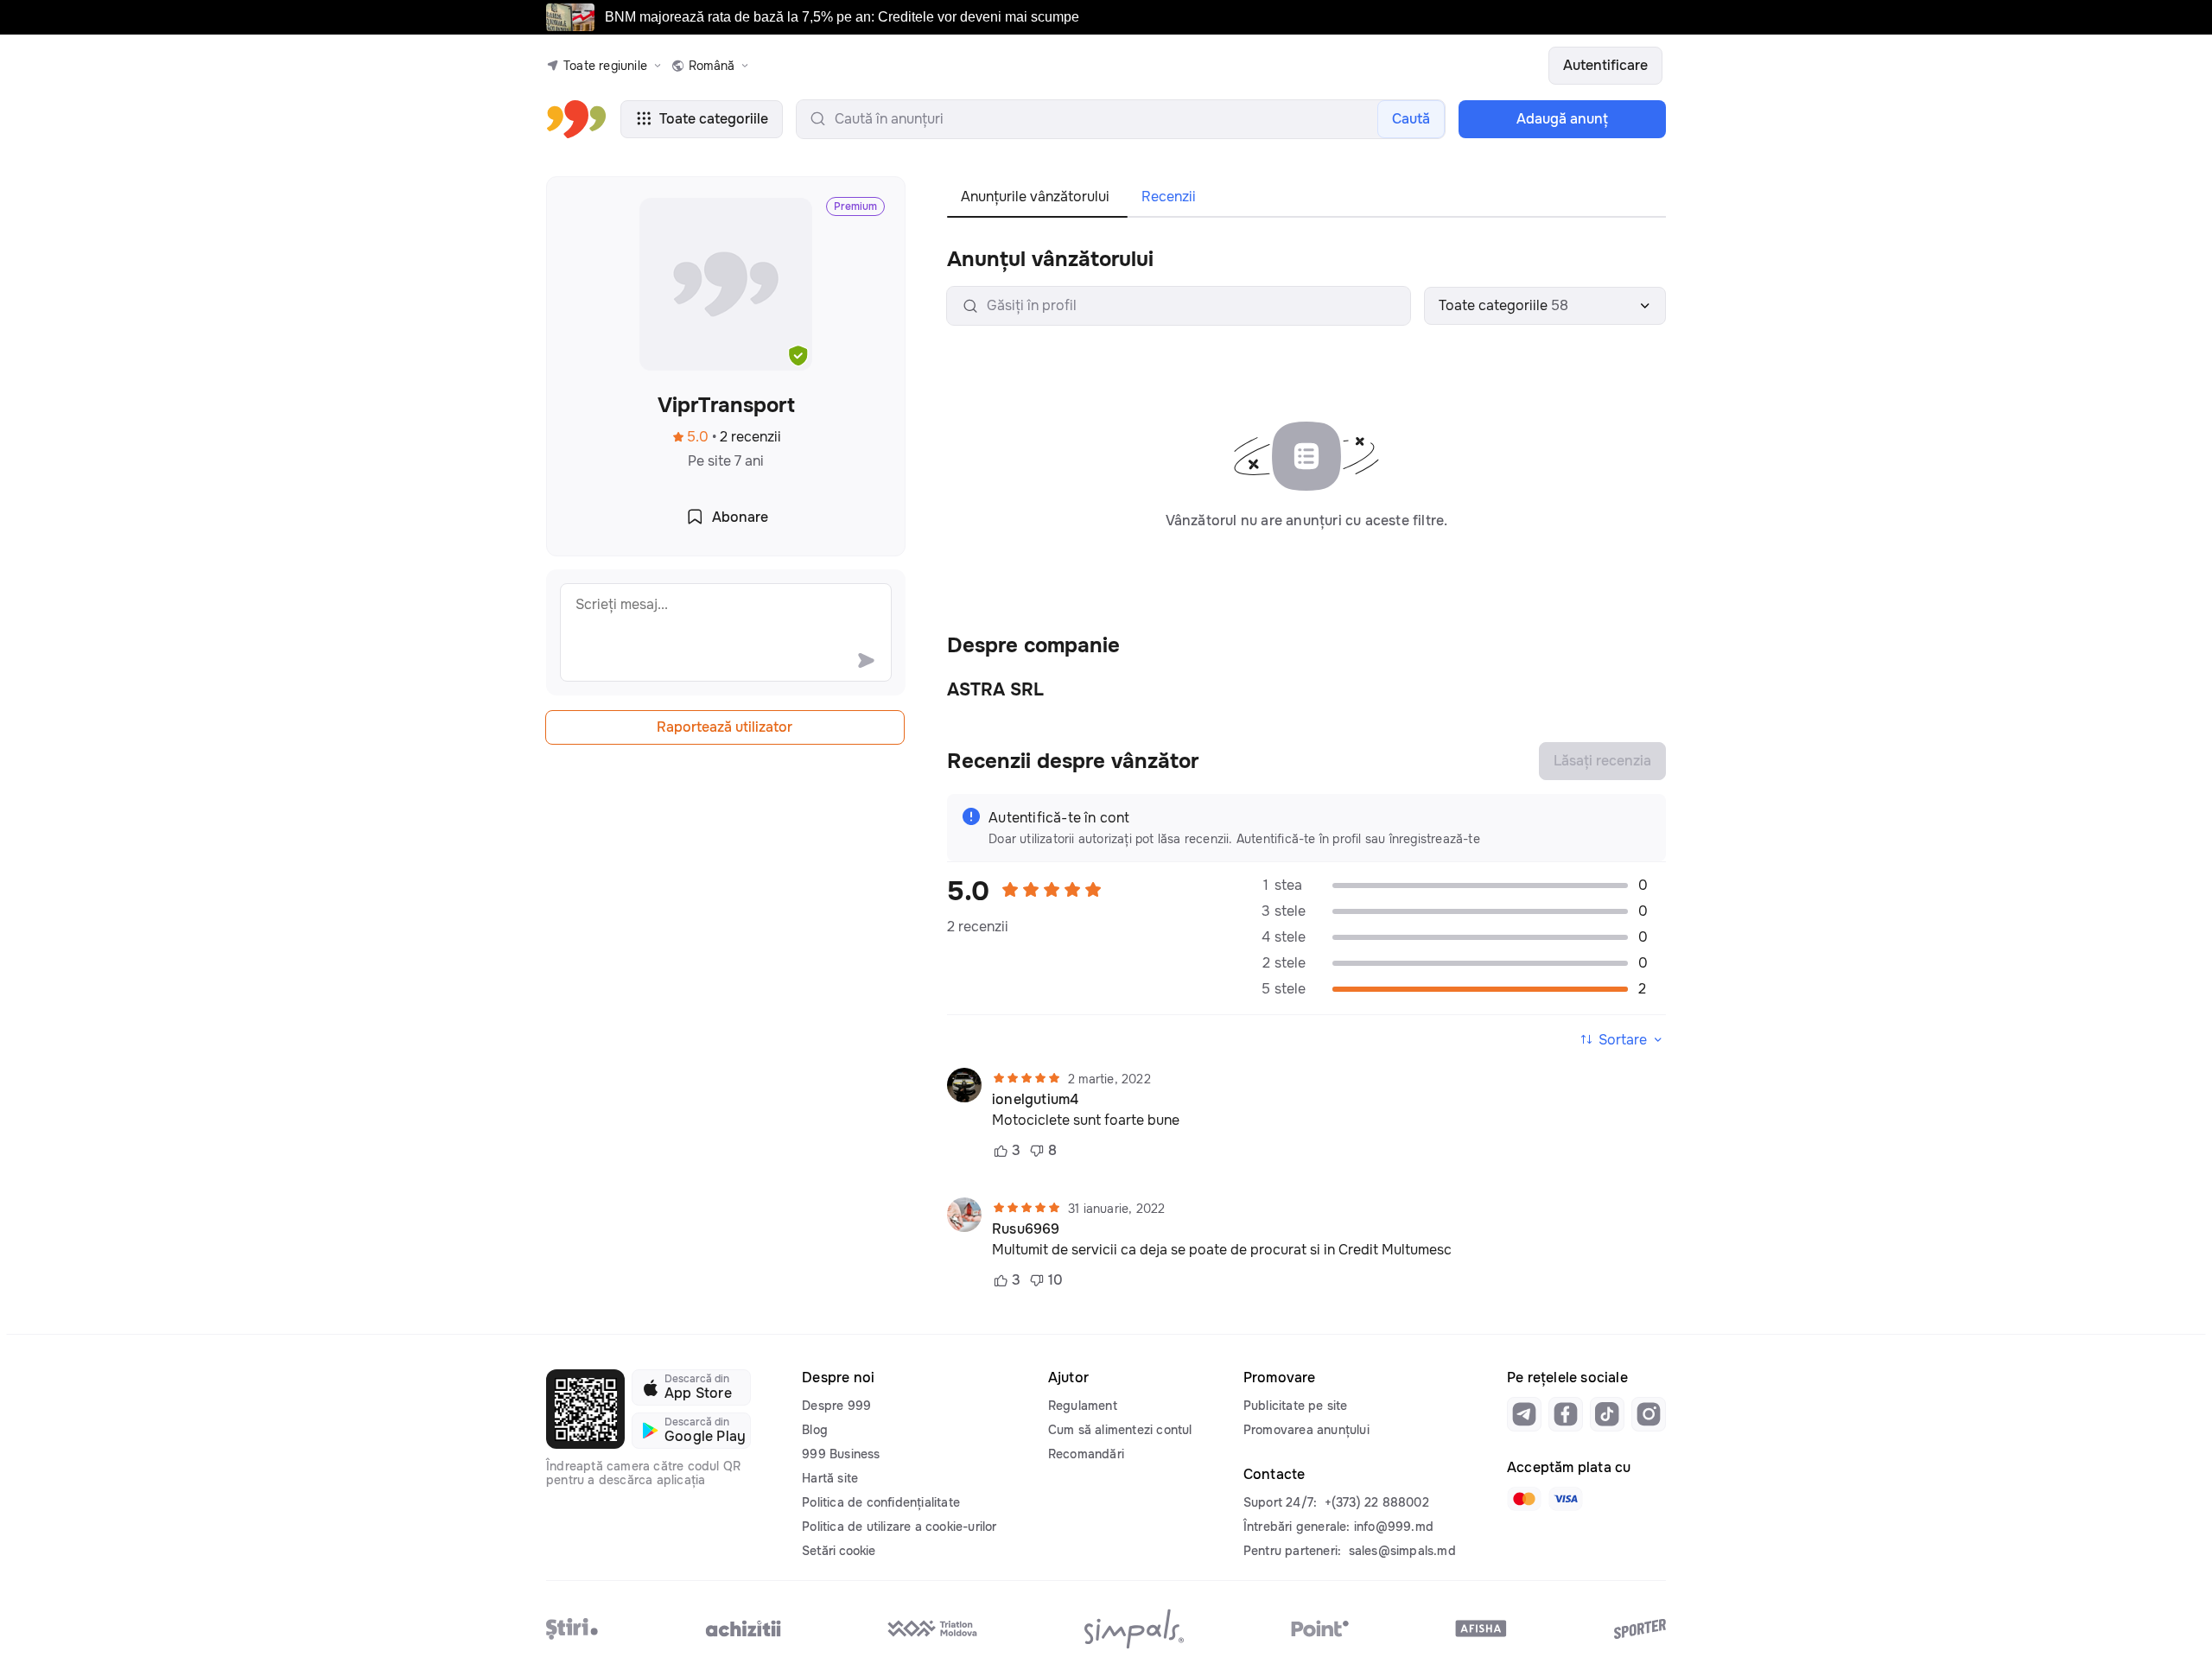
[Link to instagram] (1649, 1414)
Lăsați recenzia (1602, 761)
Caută (1411, 119)
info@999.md (1394, 1527)
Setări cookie (839, 1551)
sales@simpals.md (1402, 1551)
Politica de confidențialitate (881, 1502)
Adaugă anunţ (1562, 119)
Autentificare (1605, 65)
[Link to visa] (1566, 1499)
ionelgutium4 (1035, 1100)
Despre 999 (836, 1406)
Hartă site (830, 1478)
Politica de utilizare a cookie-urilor (899, 1527)
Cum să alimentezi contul (1120, 1430)
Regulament (1083, 1406)
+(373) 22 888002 (1377, 1502)
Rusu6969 (1026, 1229)
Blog (815, 1430)
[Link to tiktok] (1607, 1414)
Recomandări (1086, 1454)
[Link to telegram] (1524, 1414)
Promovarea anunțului (1306, 1430)
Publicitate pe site (1296, 1406)
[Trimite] (866, 660)
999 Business (841, 1454)
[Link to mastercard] (1524, 1499)
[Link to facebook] (1566, 1414)
